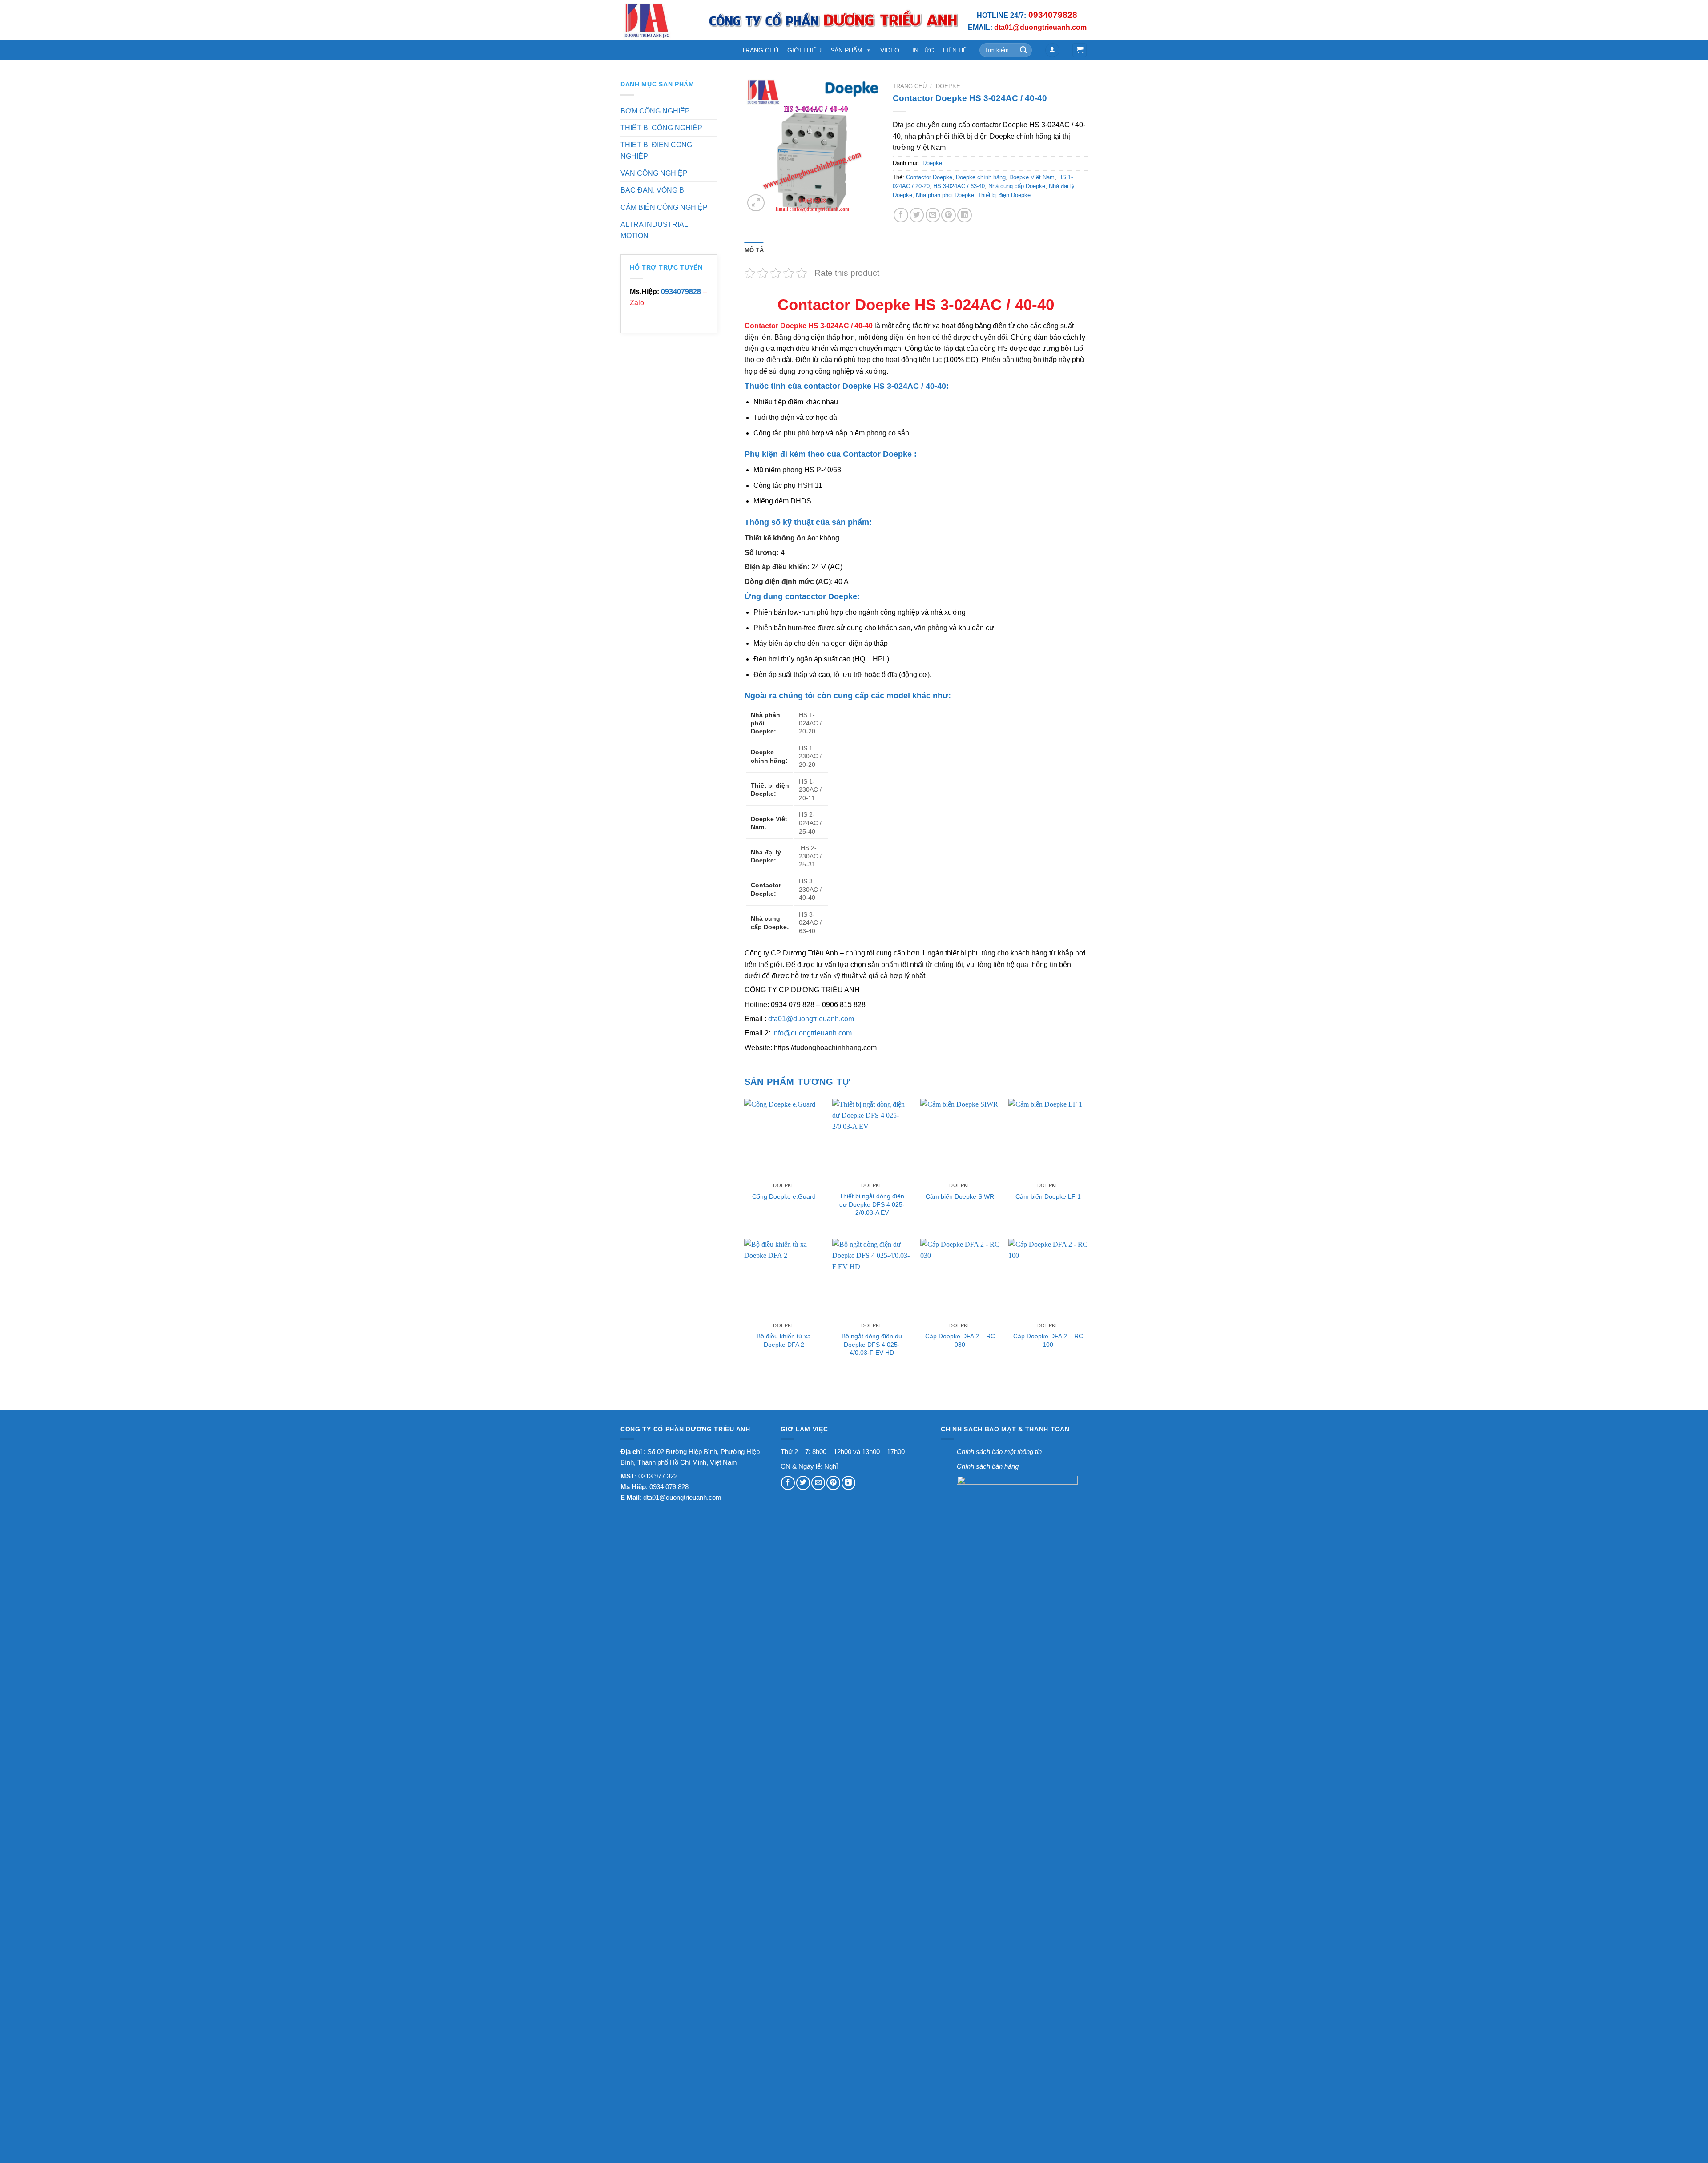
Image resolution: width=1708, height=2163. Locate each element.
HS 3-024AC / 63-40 (959, 186)
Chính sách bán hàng (988, 1466)
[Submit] (1024, 50)
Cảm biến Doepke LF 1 (1048, 1196)
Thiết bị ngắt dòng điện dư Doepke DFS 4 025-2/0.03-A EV (872, 1204)
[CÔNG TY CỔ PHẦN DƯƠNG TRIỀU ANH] (657, 20)
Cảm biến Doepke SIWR (960, 1196)
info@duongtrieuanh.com (812, 1033)
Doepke (948, 86)
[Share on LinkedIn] (965, 215)
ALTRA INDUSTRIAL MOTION (654, 230)
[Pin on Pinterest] (949, 215)
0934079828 (681, 292)
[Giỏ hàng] (1080, 50)
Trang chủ (910, 86)
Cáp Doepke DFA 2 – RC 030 (960, 1340)
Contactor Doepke (929, 177)
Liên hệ (955, 50)
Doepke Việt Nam (1032, 177)
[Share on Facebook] (901, 215)
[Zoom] (756, 203)
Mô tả (754, 250)
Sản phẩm (846, 50)
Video (890, 50)
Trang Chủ (760, 50)
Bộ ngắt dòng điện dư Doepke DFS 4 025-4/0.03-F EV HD (872, 1344)
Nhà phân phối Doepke (945, 195)
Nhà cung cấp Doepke (1017, 186)
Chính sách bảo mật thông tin (999, 1452)
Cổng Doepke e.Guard (784, 1196)
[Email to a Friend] (933, 215)
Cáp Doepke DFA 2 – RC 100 (1048, 1340)
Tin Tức (921, 50)
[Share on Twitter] (917, 215)
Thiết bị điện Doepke (1004, 195)
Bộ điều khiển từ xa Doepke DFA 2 (784, 1340)
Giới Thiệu (804, 50)
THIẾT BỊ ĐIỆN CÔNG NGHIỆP (656, 150)
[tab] (754, 250)
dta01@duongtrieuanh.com (811, 1019)
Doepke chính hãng (981, 177)
